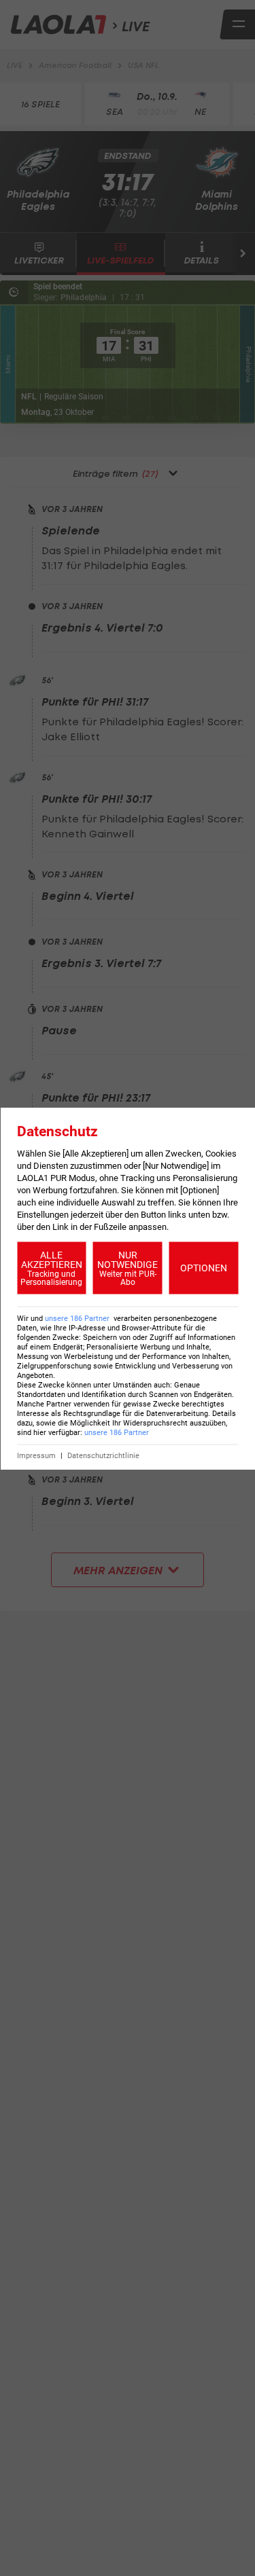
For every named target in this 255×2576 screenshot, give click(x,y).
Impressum (36, 1455)
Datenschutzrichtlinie (103, 1455)
